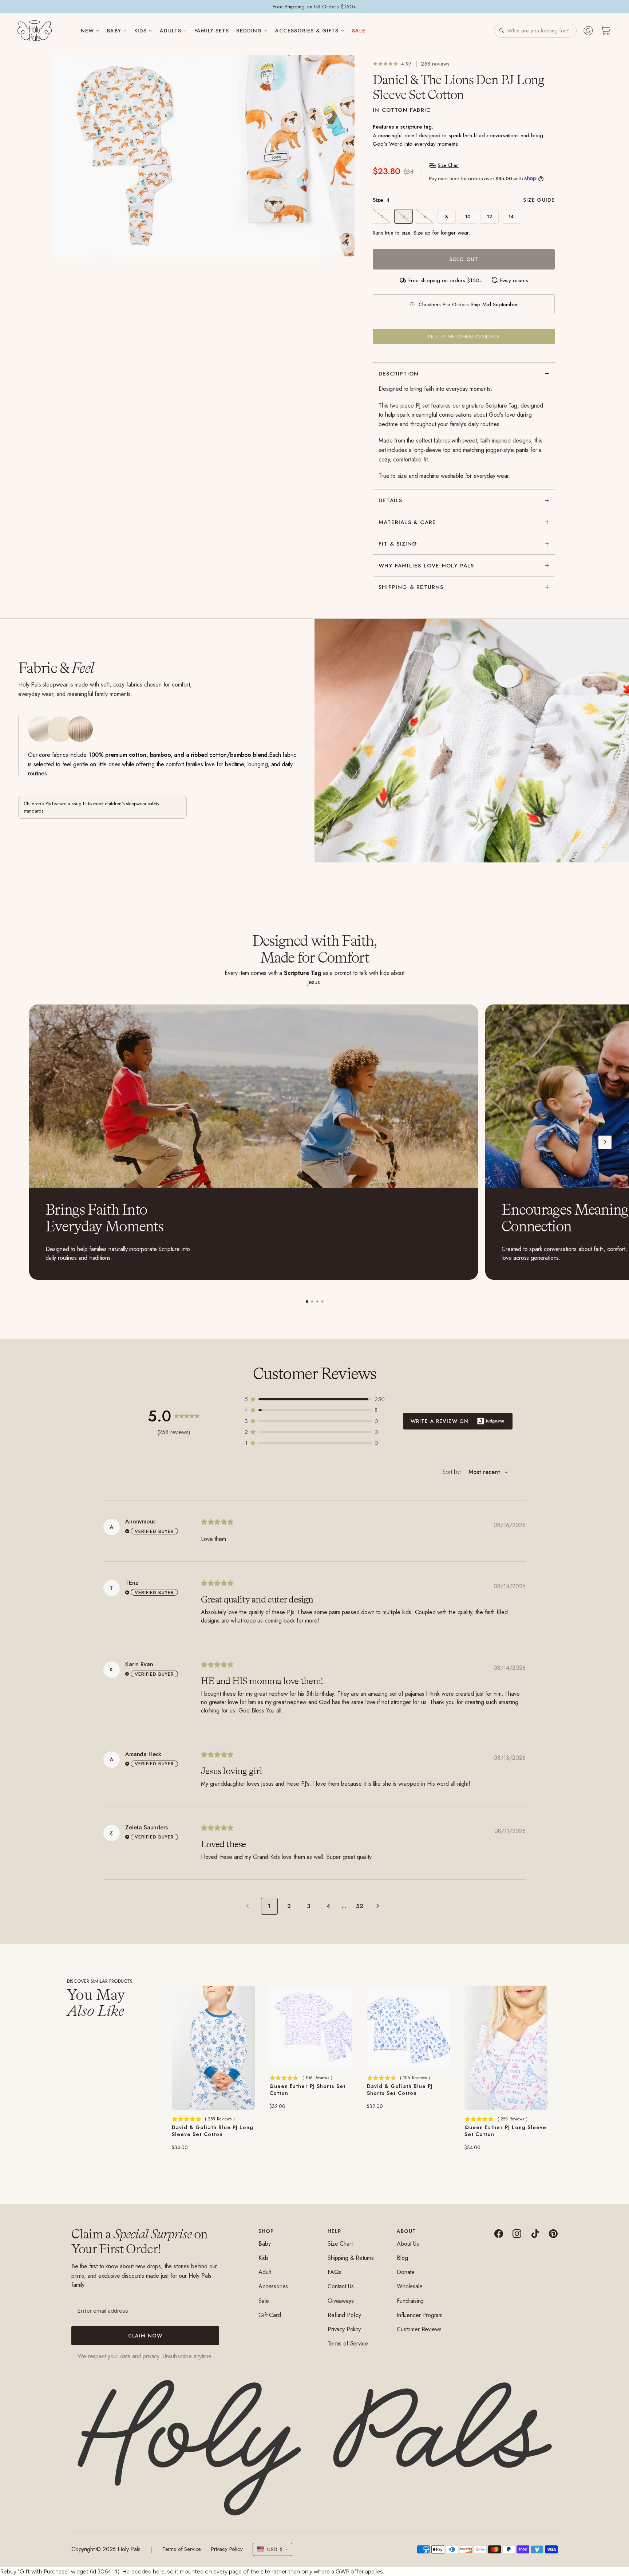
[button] (535, 31)
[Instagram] (517, 2234)
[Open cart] (606, 31)
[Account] (588, 31)
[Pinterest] (553, 2234)
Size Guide (539, 200)
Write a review (458, 1421)
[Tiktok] (535, 2234)
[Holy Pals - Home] (35, 31)
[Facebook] (499, 2234)
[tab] (307, 1301)
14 (511, 217)
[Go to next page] (380, 1906)
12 (490, 217)
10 (468, 217)
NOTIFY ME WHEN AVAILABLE (464, 337)
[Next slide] (605, 1142)
